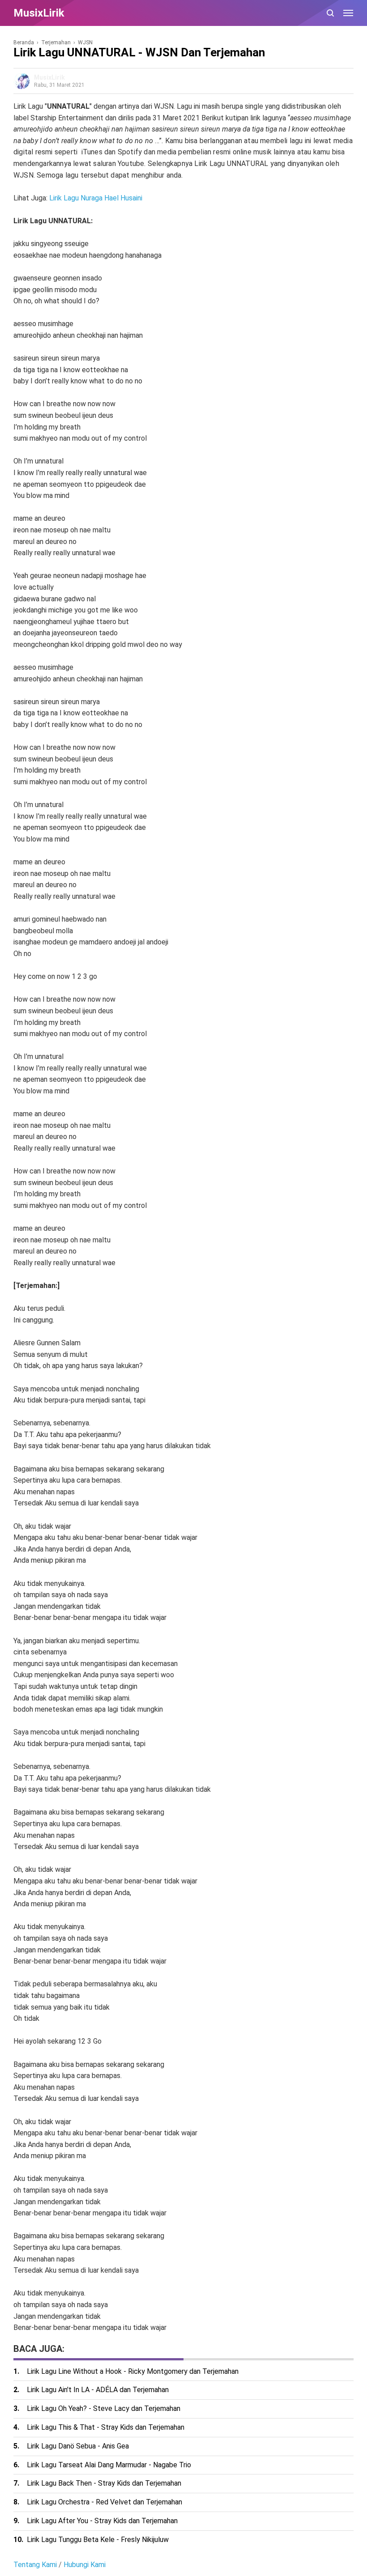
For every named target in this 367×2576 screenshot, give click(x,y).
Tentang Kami (35, 2565)
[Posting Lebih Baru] (19, 2338)
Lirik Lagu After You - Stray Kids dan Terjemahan (102, 2521)
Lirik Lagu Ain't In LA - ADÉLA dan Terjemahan (98, 2390)
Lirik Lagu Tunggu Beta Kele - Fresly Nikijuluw (98, 2540)
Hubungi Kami (85, 2565)
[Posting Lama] (31, 2338)
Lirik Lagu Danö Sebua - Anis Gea (78, 2446)
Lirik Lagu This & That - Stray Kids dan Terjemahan (106, 2427)
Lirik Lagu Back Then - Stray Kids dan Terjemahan (104, 2483)
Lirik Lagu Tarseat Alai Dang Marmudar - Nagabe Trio (109, 2465)
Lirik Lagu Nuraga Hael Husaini (96, 198)
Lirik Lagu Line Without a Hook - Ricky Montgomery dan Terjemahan (133, 2371)
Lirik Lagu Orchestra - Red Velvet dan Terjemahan (105, 2502)
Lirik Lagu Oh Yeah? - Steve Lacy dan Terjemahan (104, 2408)
